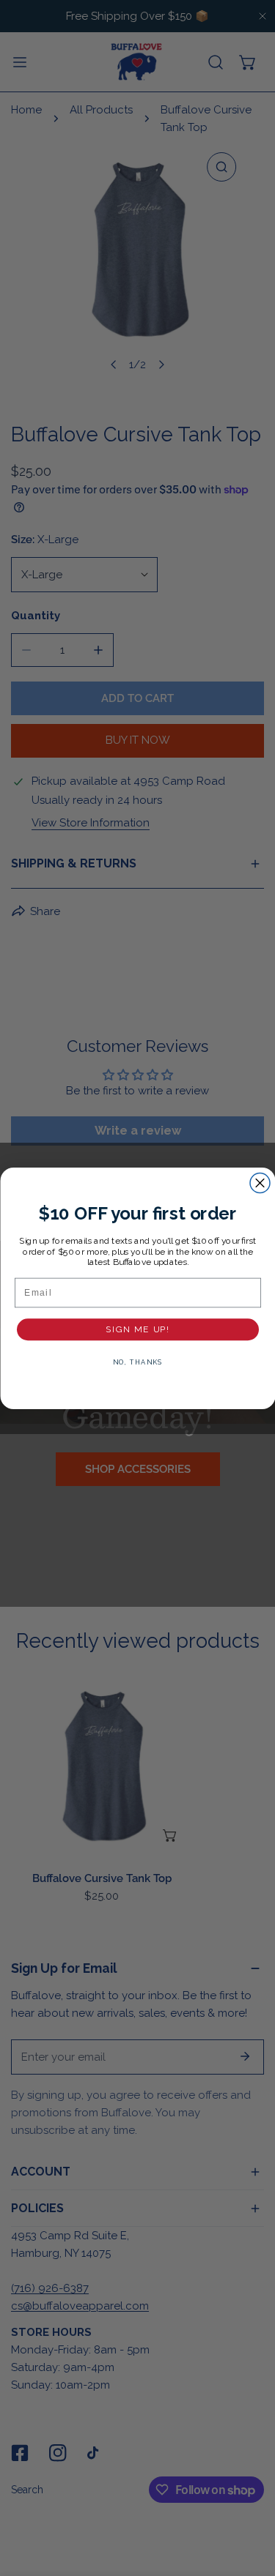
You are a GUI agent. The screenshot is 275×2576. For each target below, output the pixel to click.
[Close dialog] (260, 1183)
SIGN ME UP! (138, 1329)
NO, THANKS (137, 1362)
